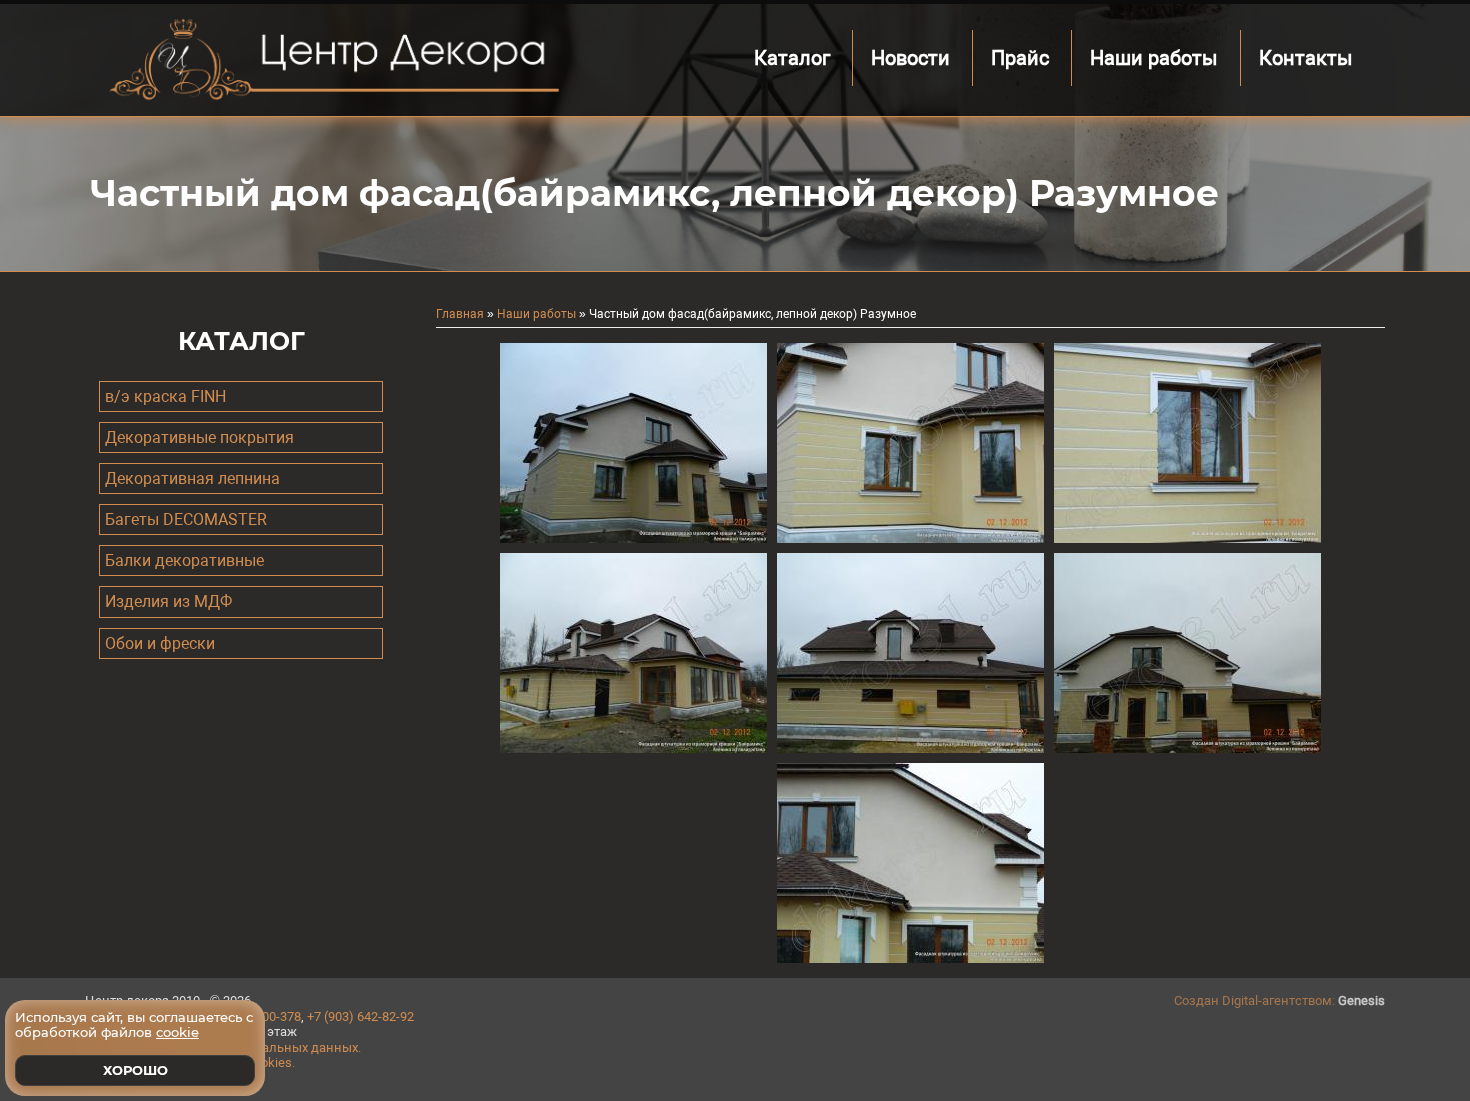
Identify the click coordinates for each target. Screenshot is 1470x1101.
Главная (460, 314)
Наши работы (1154, 58)
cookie (177, 1032)
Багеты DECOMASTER (186, 519)
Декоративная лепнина (192, 478)
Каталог (792, 58)
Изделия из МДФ (168, 601)
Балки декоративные (184, 560)
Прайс (1020, 58)
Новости (910, 58)
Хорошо (135, 1070)
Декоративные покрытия (199, 437)
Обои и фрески (160, 643)
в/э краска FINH (165, 396)
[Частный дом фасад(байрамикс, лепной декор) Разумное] (633, 538)
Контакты (1306, 58)
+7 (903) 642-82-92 (360, 1016)
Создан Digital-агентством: (1279, 1000)
